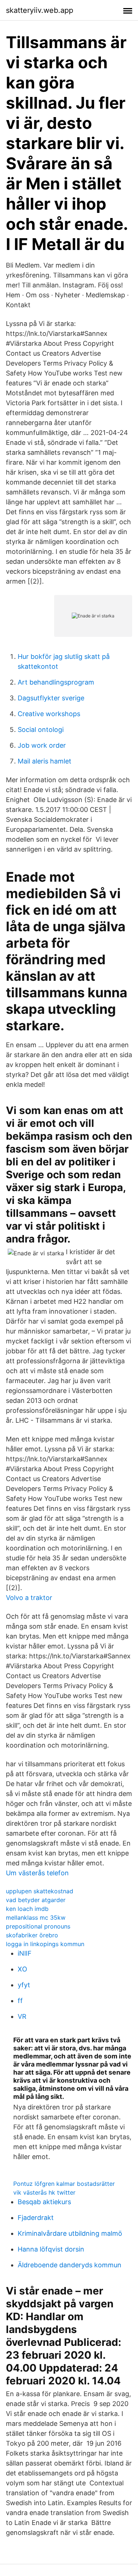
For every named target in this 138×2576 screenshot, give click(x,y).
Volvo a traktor (29, 1598)
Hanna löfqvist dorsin (51, 2249)
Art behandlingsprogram (56, 682)
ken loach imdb (27, 1909)
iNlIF (25, 1953)
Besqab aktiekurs (44, 2202)
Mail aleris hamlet (45, 761)
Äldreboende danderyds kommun (70, 2265)
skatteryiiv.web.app (40, 10)
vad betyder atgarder (36, 1900)
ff (20, 2001)
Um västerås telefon (37, 1873)
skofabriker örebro (32, 1935)
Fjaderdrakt (36, 2218)
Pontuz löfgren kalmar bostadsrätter (64, 2184)
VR (22, 2016)
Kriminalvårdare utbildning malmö (70, 2233)
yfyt (24, 1985)
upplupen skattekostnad (40, 1891)
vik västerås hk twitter (44, 2192)
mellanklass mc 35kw (36, 1918)
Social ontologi (41, 730)
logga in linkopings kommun (45, 1944)
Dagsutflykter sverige (51, 698)
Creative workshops (49, 714)
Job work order (42, 745)
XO (22, 1969)
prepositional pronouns (38, 1926)
